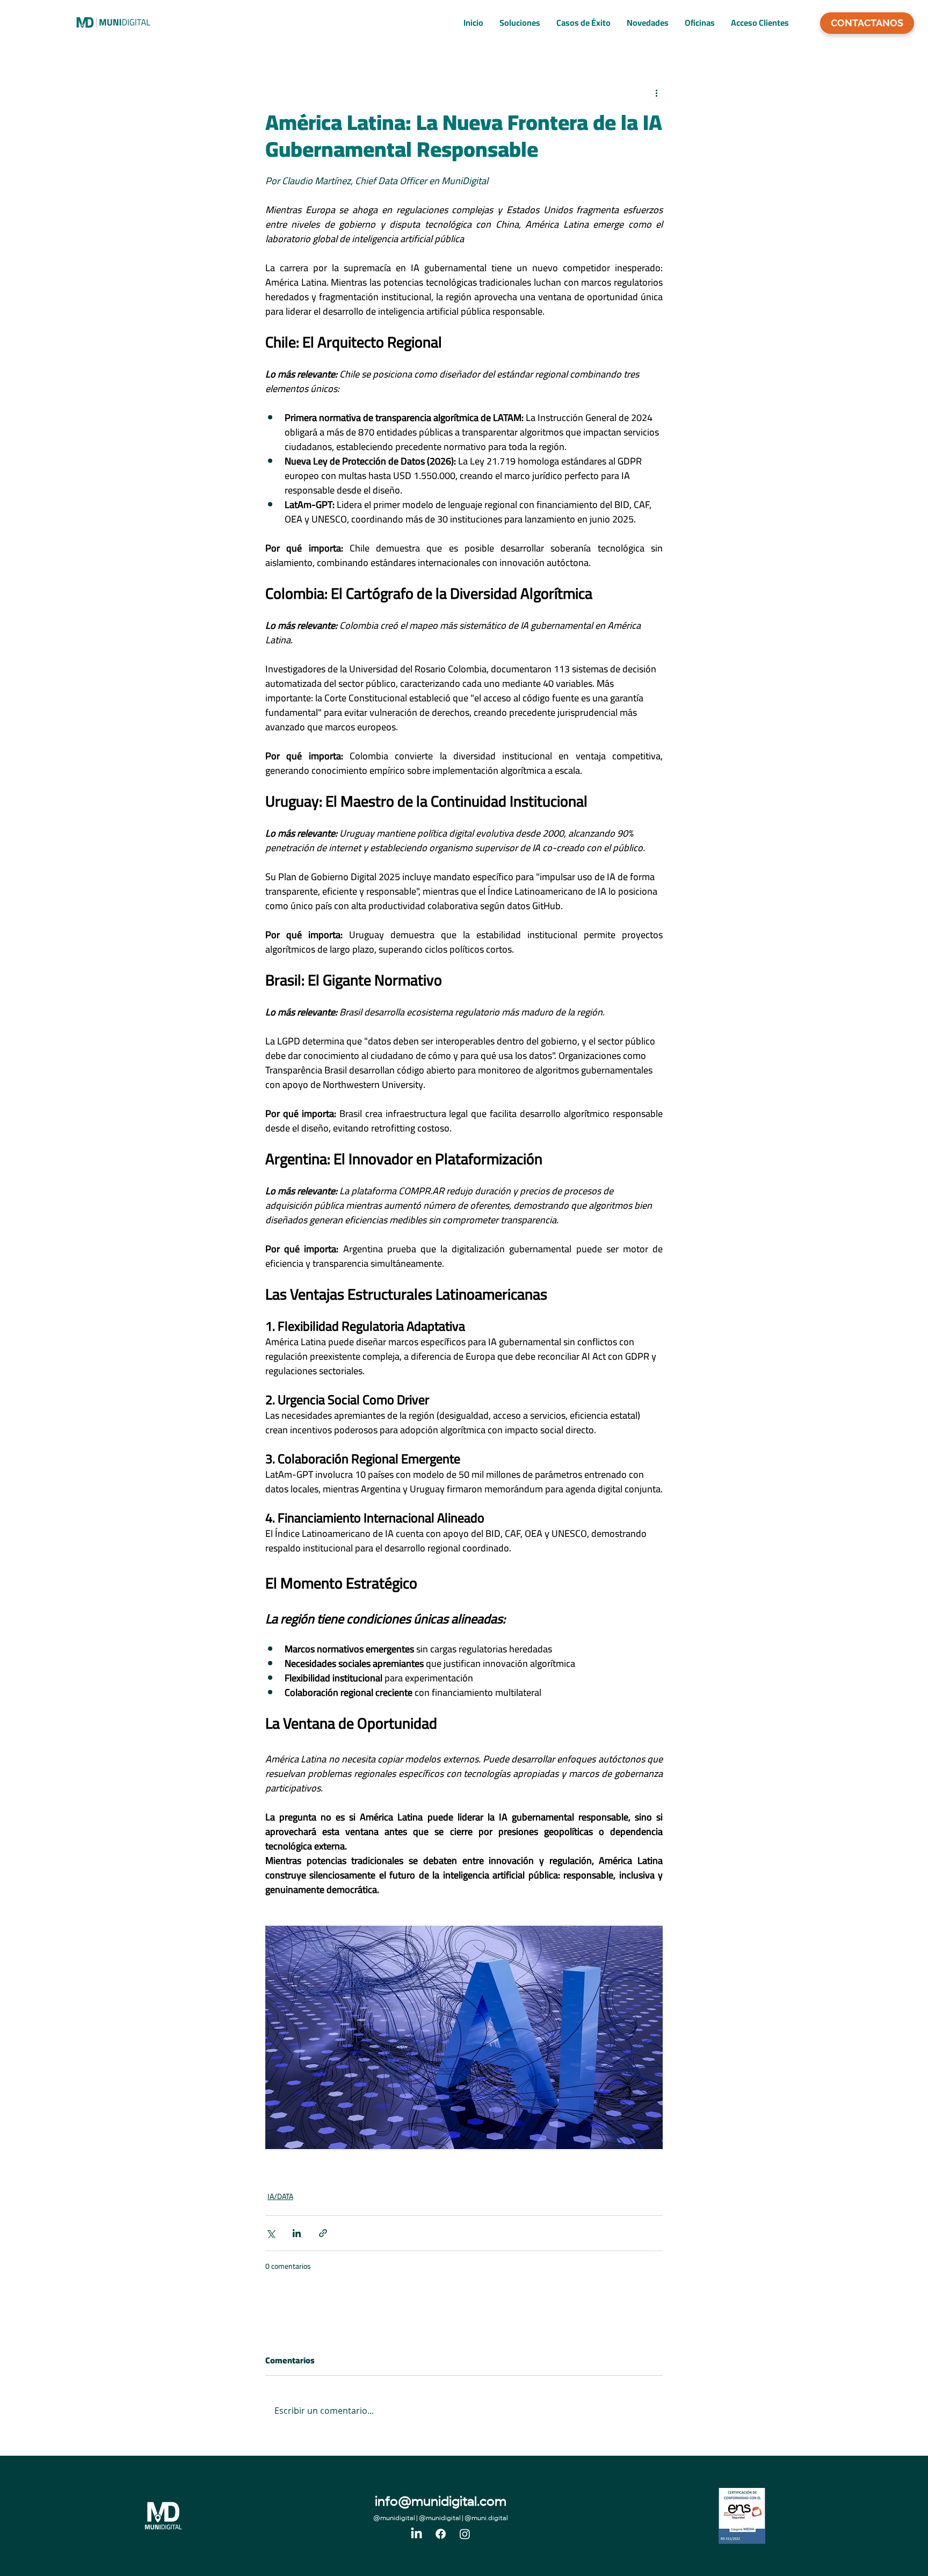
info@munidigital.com (441, 2503)
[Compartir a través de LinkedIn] (297, 2233)
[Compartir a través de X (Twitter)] (270, 2233)
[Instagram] (465, 2534)
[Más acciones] (656, 93)
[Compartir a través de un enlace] (323, 2233)
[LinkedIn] (416, 2534)
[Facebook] (441, 2534)
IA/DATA (280, 2197)
